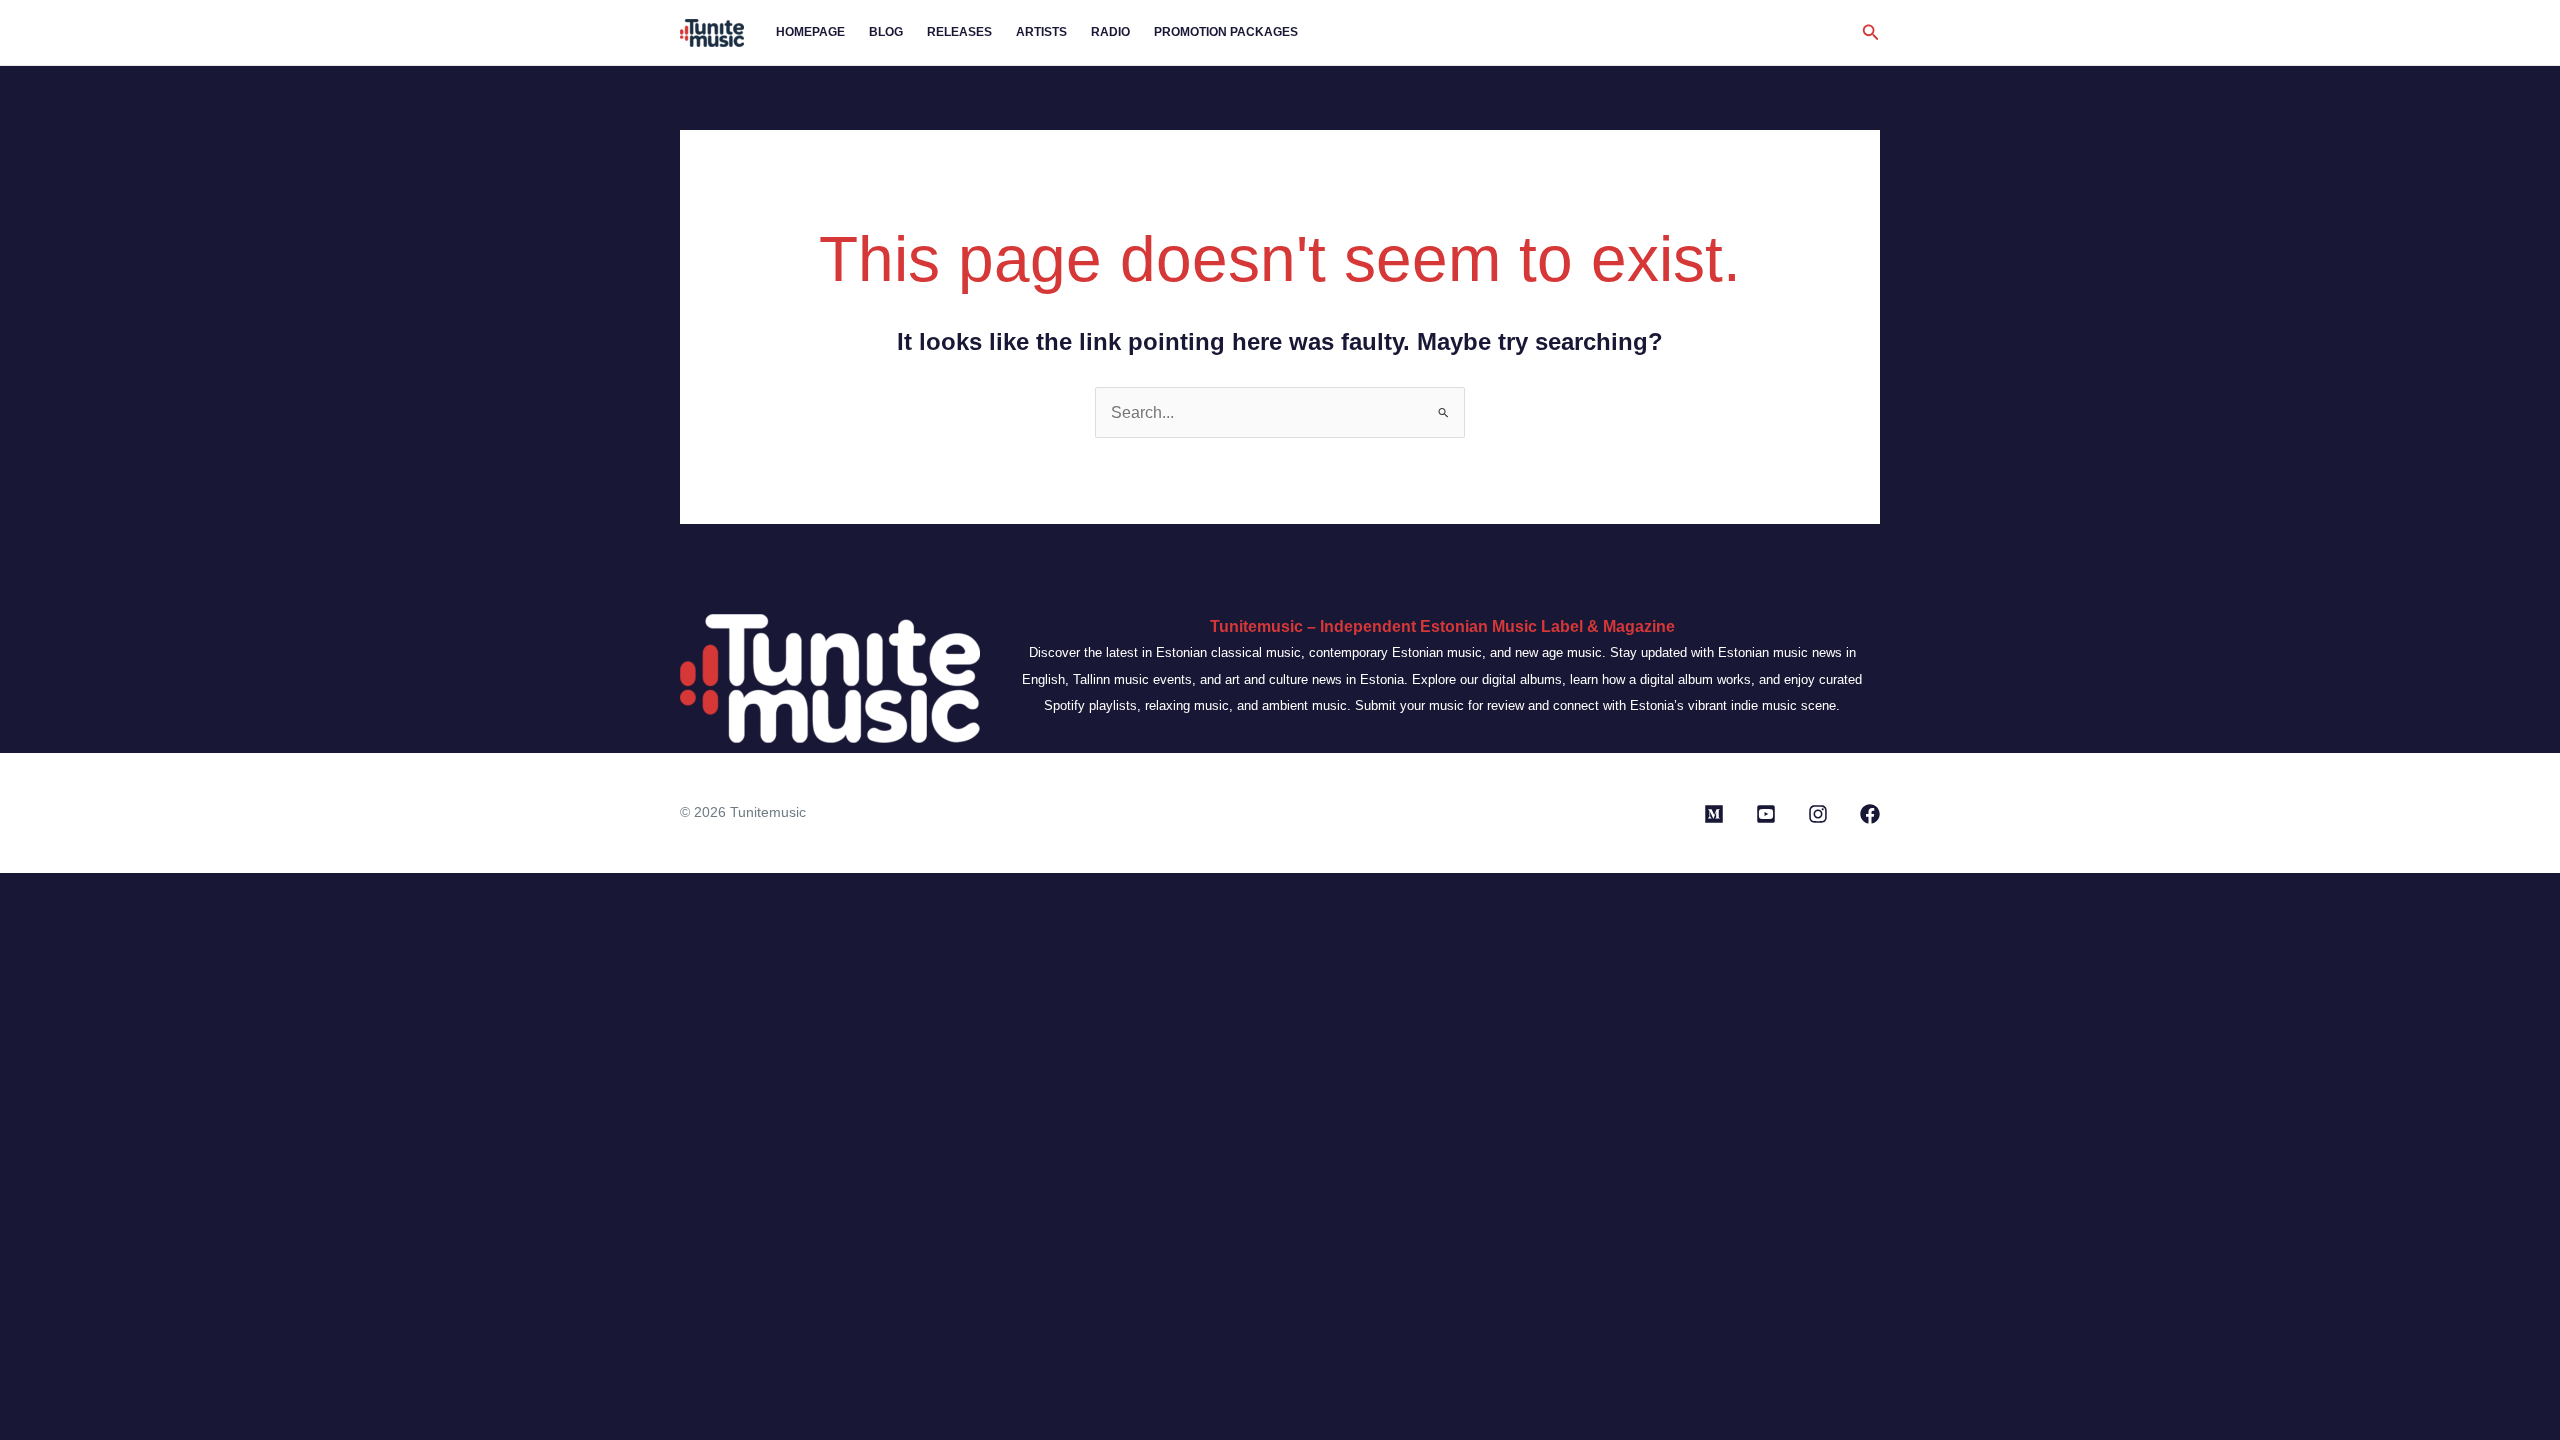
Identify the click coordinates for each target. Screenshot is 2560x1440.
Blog (886, 32)
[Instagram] (1818, 814)
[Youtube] (1766, 814)
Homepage (810, 32)
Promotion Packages (1226, 32)
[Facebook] (1870, 814)
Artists (1041, 32)
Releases (959, 32)
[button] (1871, 33)
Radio (1110, 32)
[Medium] (1714, 814)
